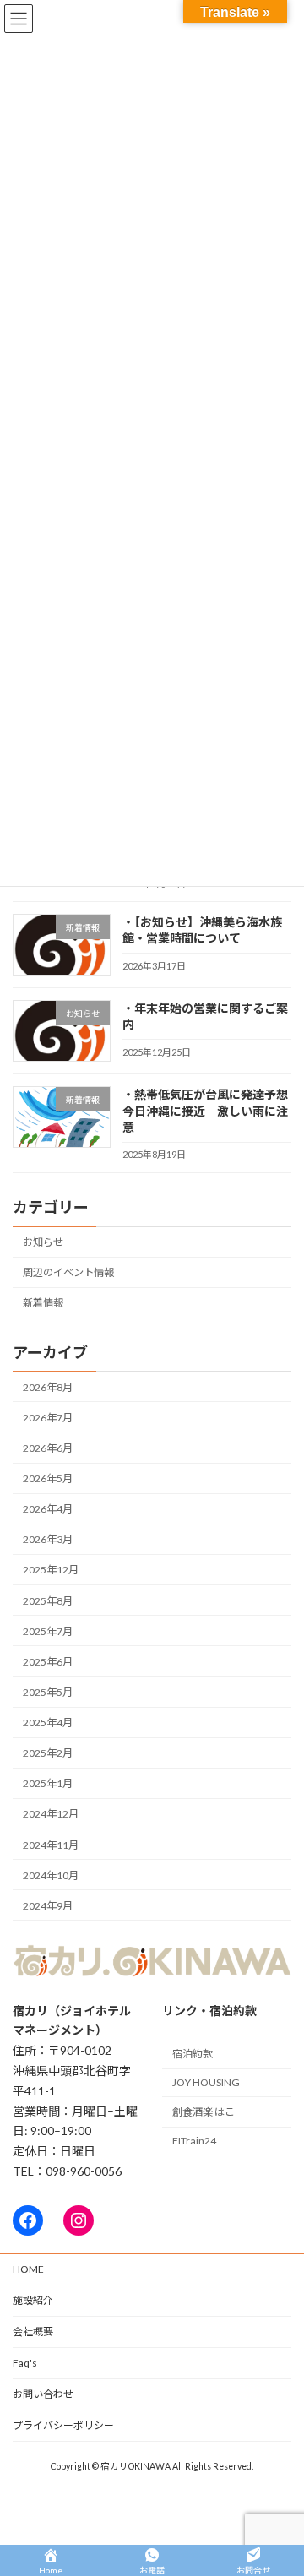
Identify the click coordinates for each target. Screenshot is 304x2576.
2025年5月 (48, 1692)
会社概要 (33, 2331)
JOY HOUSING (206, 2082)
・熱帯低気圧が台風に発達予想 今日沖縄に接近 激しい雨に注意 (211, 1111)
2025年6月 (48, 1662)
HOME (28, 2269)
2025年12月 (51, 1571)
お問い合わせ (43, 2394)
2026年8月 (48, 1387)
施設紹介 (33, 2300)
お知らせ (43, 1242)
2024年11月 (51, 1845)
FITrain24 (194, 2141)
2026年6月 (48, 1448)
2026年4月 (48, 1509)
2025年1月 (48, 1783)
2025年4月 (48, 1723)
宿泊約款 (193, 2054)
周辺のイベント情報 (68, 1272)
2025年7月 (48, 1631)
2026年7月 (48, 1418)
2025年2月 (48, 1753)
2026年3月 (48, 1539)
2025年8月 (48, 1601)
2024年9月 (48, 1906)
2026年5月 (48, 1478)
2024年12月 (51, 1815)
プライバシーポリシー (63, 2425)
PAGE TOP (280, 2481)
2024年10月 (51, 1875)
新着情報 (43, 1303)
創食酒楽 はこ (204, 2112)
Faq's (25, 2363)
